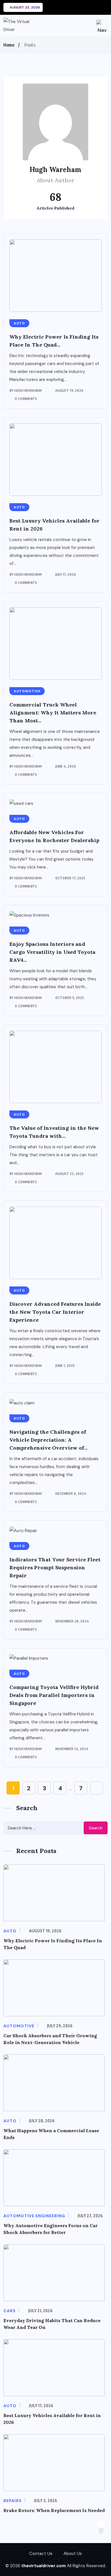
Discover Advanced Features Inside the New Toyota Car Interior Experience (55, 1312)
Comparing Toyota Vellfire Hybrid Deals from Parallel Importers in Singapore (54, 1695)
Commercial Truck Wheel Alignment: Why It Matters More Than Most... (53, 713)
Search (96, 1828)
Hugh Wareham (28, 390)
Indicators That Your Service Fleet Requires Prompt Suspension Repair (55, 1567)
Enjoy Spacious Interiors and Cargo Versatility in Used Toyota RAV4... (52, 952)
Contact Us (41, 2554)
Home (9, 45)
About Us (73, 2554)
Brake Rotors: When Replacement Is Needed (54, 2510)
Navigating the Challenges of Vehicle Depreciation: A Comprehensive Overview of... (48, 1440)
